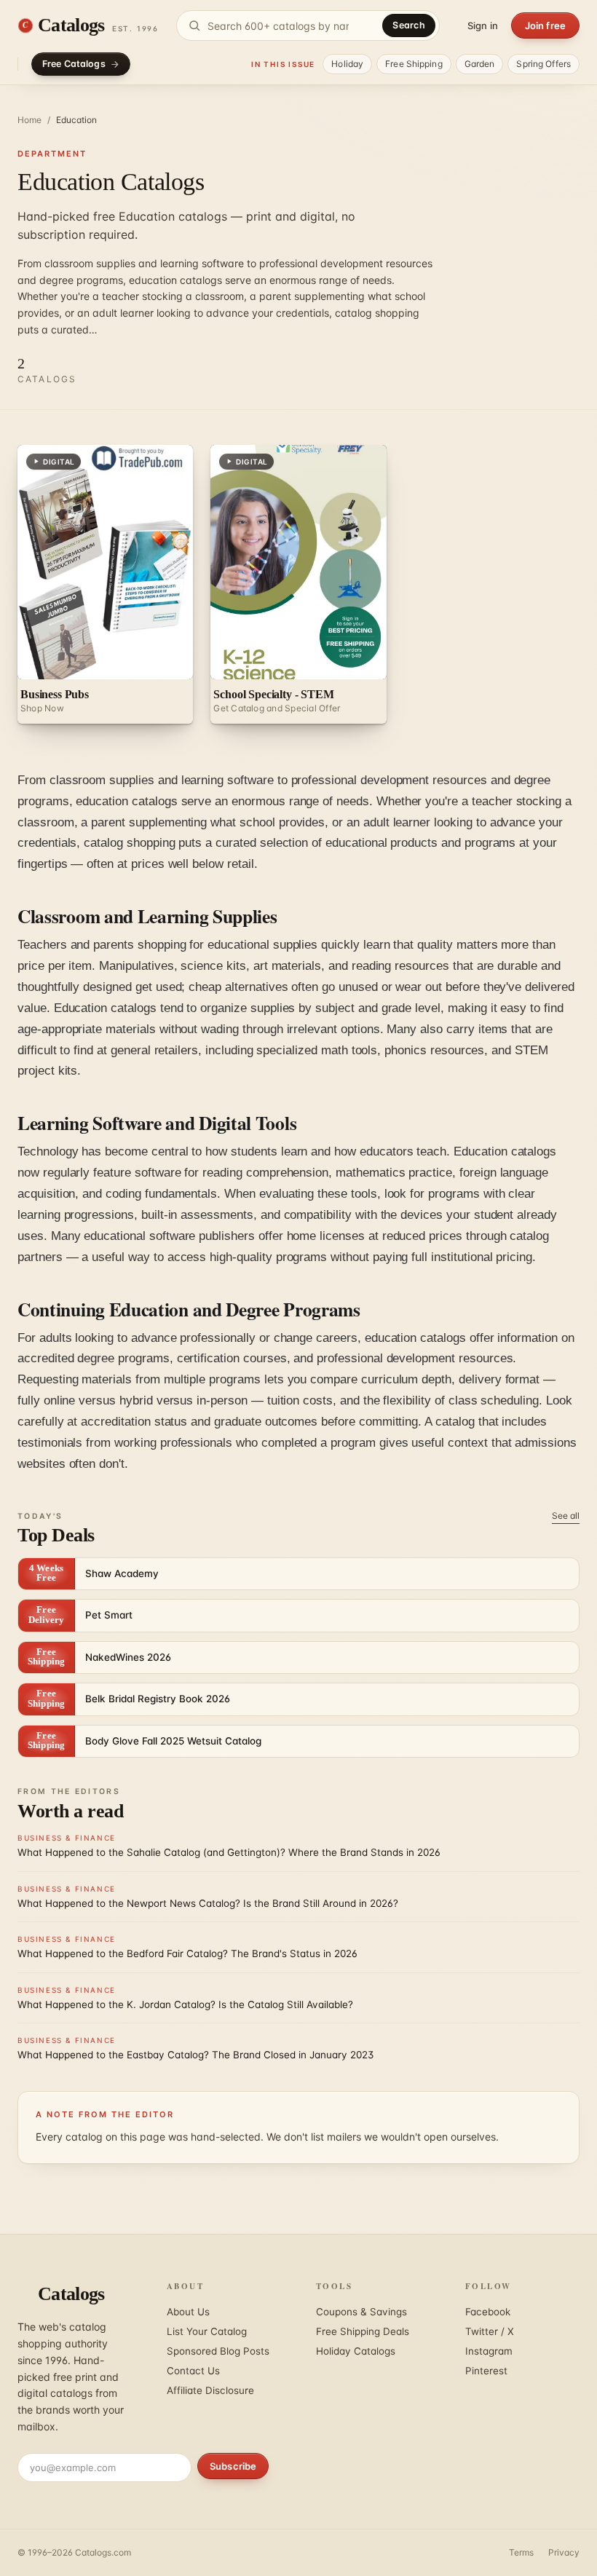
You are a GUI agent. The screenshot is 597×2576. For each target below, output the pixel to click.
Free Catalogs (74, 64)
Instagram (489, 2351)
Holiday (347, 64)
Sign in (483, 25)
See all (566, 1516)
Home (29, 120)
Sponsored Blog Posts (218, 2351)
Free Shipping (414, 64)
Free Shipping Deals (363, 2331)
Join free (545, 25)
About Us (188, 2312)
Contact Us (193, 2371)
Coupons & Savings (361, 2312)
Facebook (488, 2312)
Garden (480, 64)
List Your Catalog (207, 2331)
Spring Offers (543, 64)
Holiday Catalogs (356, 2351)
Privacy (564, 2552)
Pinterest (486, 2371)
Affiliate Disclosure (210, 2390)
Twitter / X (490, 2331)
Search (409, 25)
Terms (521, 2552)
